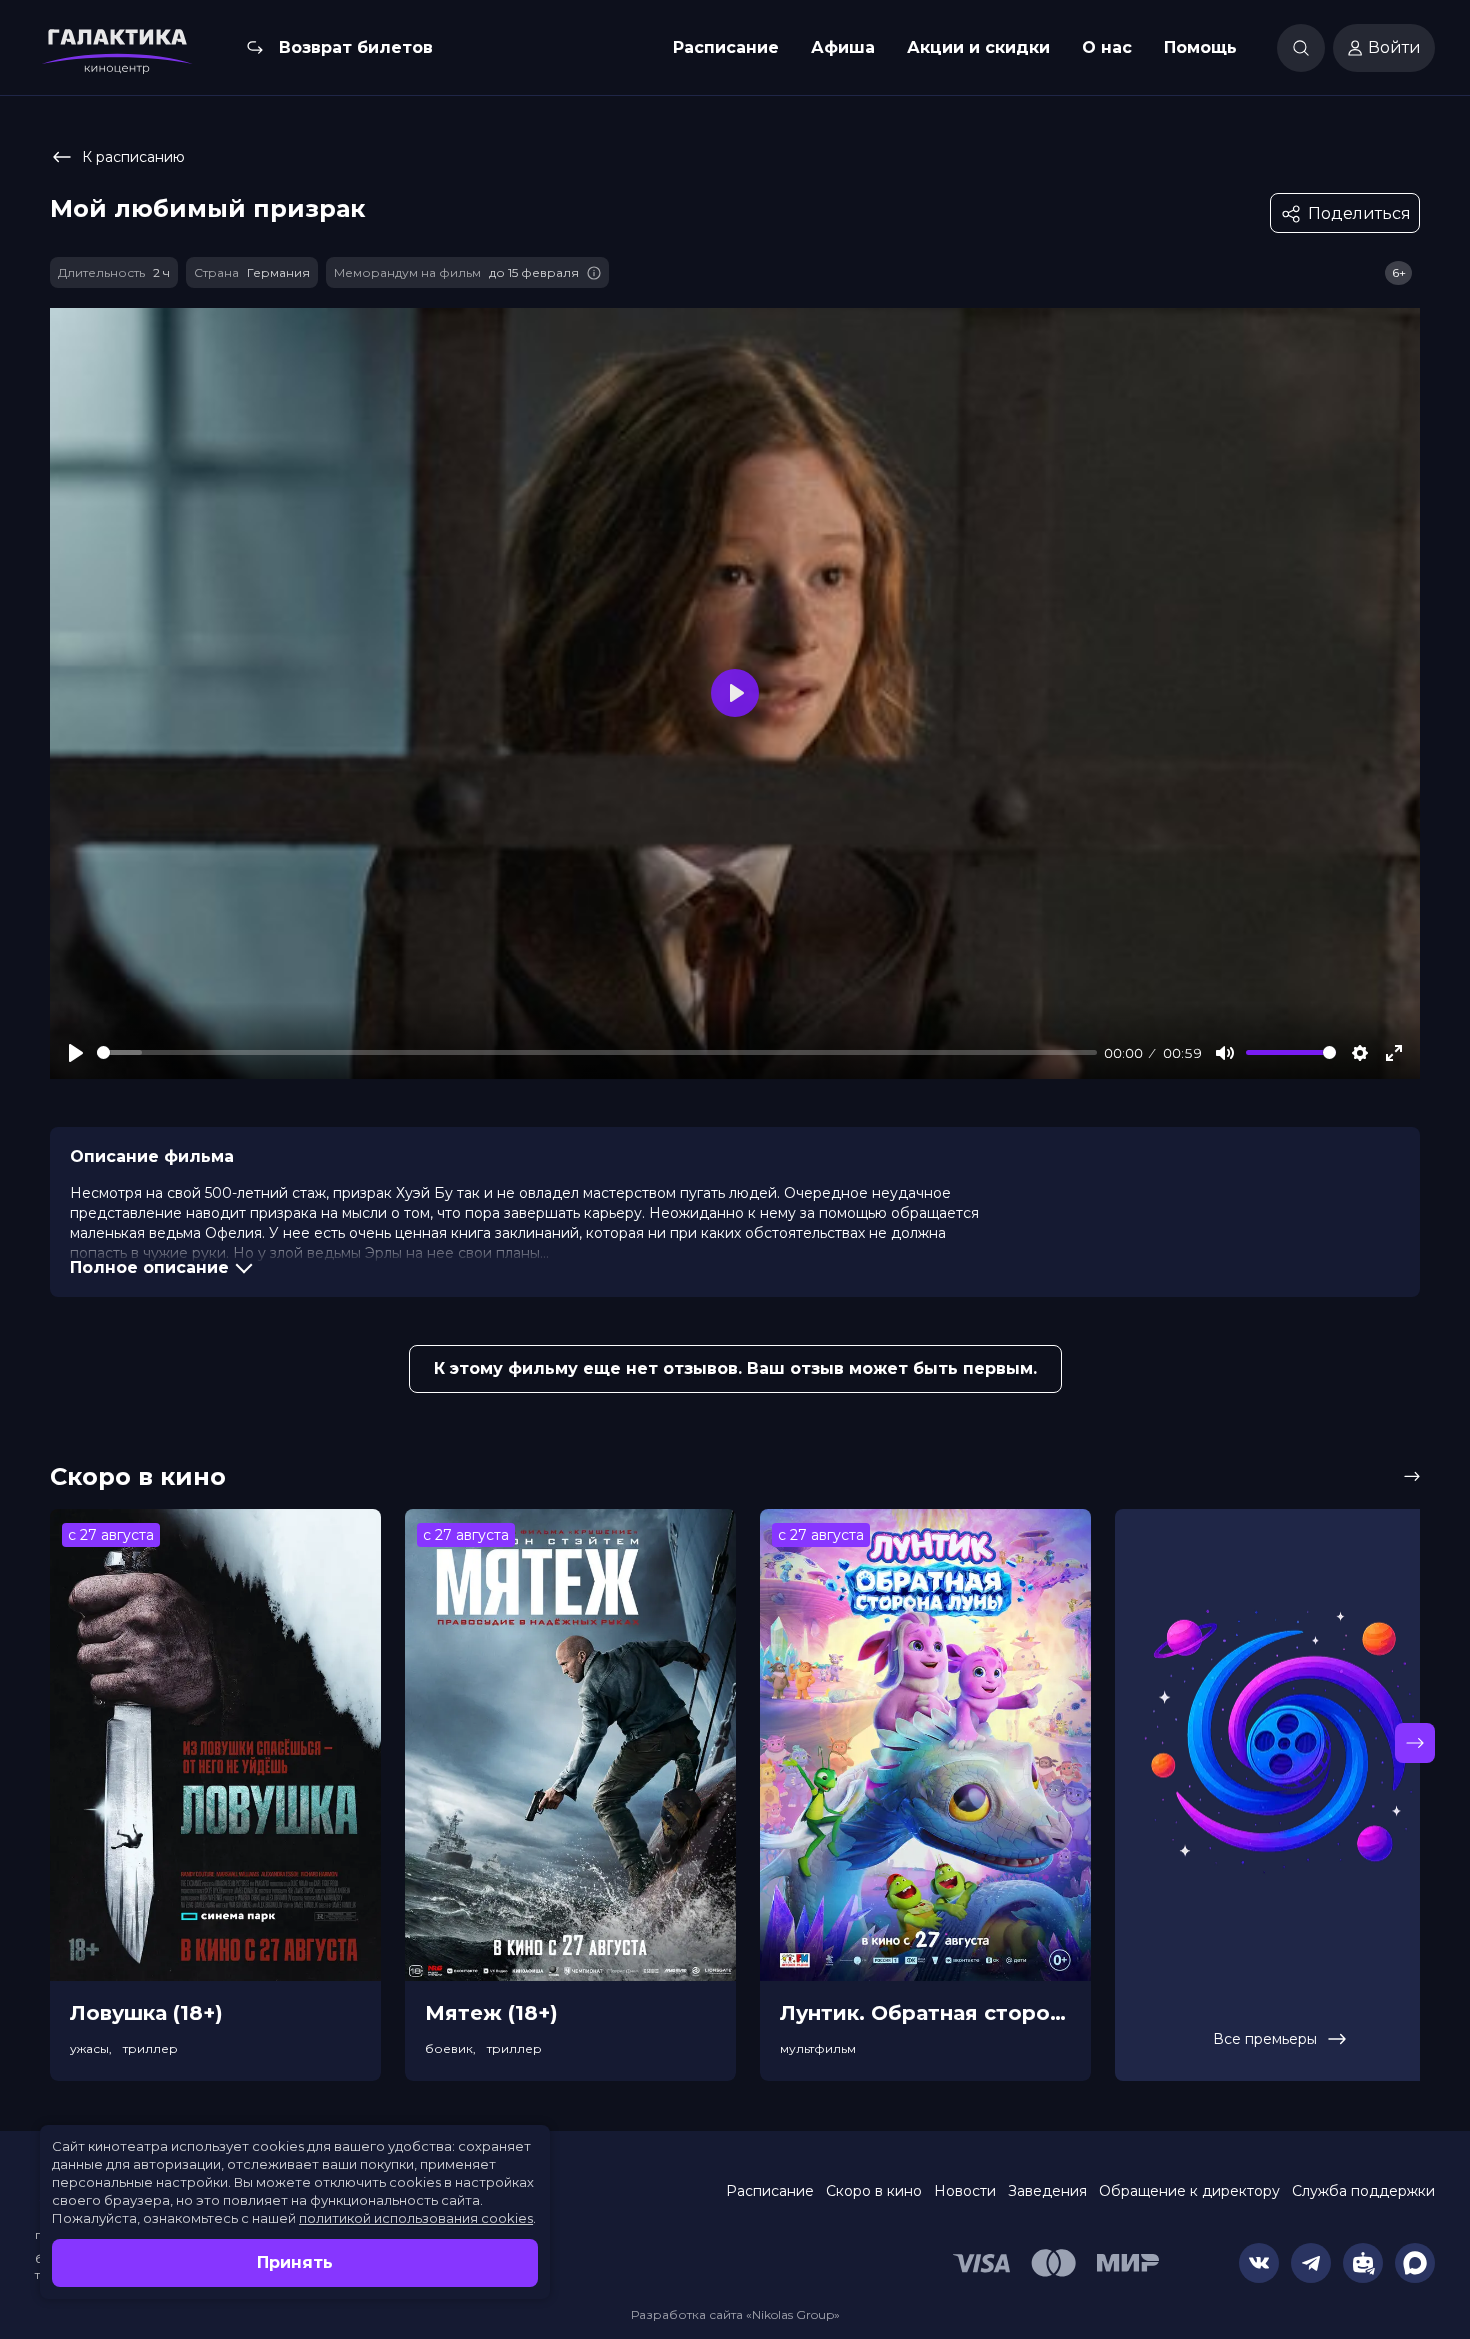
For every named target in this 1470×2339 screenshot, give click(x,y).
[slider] (597, 1052)
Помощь (1200, 47)
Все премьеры (1265, 2039)
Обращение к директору (1189, 2191)
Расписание (726, 47)
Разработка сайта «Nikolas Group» (735, 2314)
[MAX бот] (1415, 2263)
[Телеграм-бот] (1363, 2263)
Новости (965, 2191)
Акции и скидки (978, 47)
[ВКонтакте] (1259, 2263)
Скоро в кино (874, 2191)
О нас (1107, 47)
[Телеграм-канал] (1311, 2263)
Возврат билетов (356, 47)
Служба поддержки (1363, 2191)
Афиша (843, 47)
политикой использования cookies (416, 2218)
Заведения (1047, 2191)
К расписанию (133, 157)
